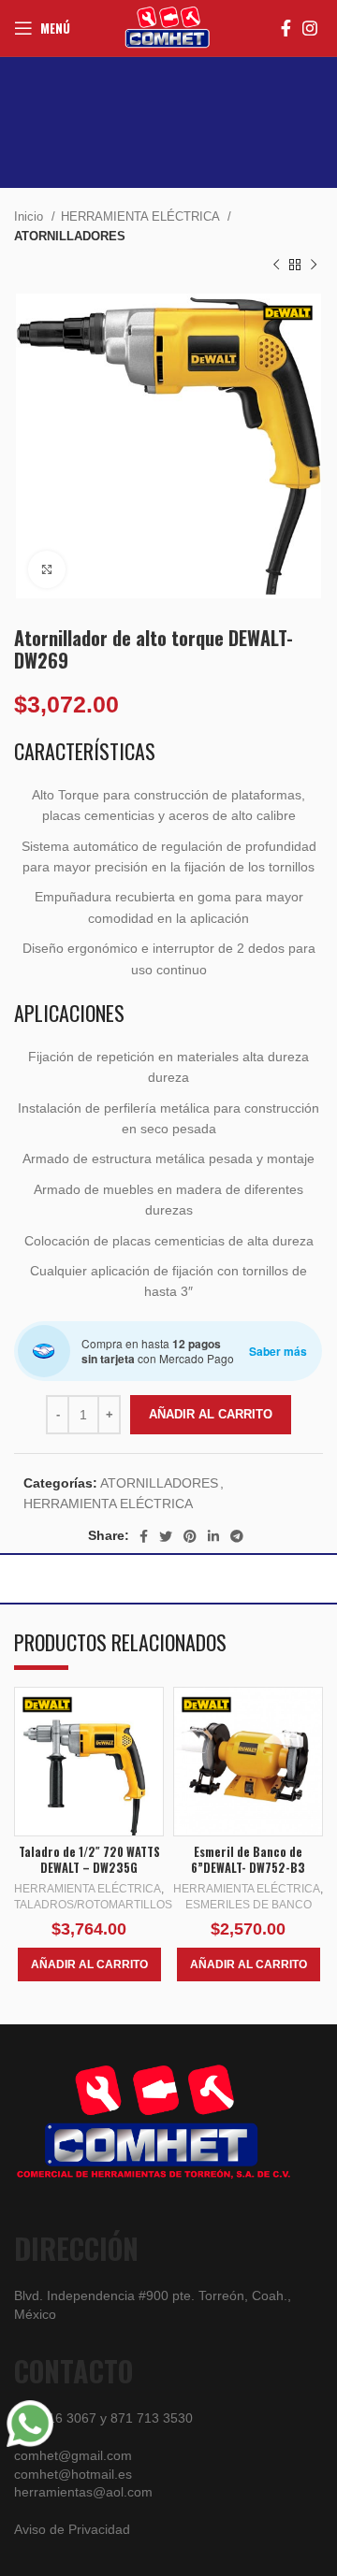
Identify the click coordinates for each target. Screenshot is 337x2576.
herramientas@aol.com (83, 2492)
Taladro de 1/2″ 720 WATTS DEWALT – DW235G (89, 1860)
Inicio (30, 216)
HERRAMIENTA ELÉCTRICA (142, 216)
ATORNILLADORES (70, 236)
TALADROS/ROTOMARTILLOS (93, 1905)
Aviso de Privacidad (72, 2529)
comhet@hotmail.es (73, 2474)
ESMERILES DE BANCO (249, 1905)
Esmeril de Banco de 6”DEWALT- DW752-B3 (248, 1860)
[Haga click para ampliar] (47, 569)
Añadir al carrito (211, 1414)
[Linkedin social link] (213, 1536)
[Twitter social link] (166, 1536)
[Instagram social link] (310, 28)
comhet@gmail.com (73, 2455)
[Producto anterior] (276, 266)
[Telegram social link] (237, 1536)
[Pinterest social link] (190, 1536)
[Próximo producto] (314, 266)
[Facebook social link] (286, 28)
